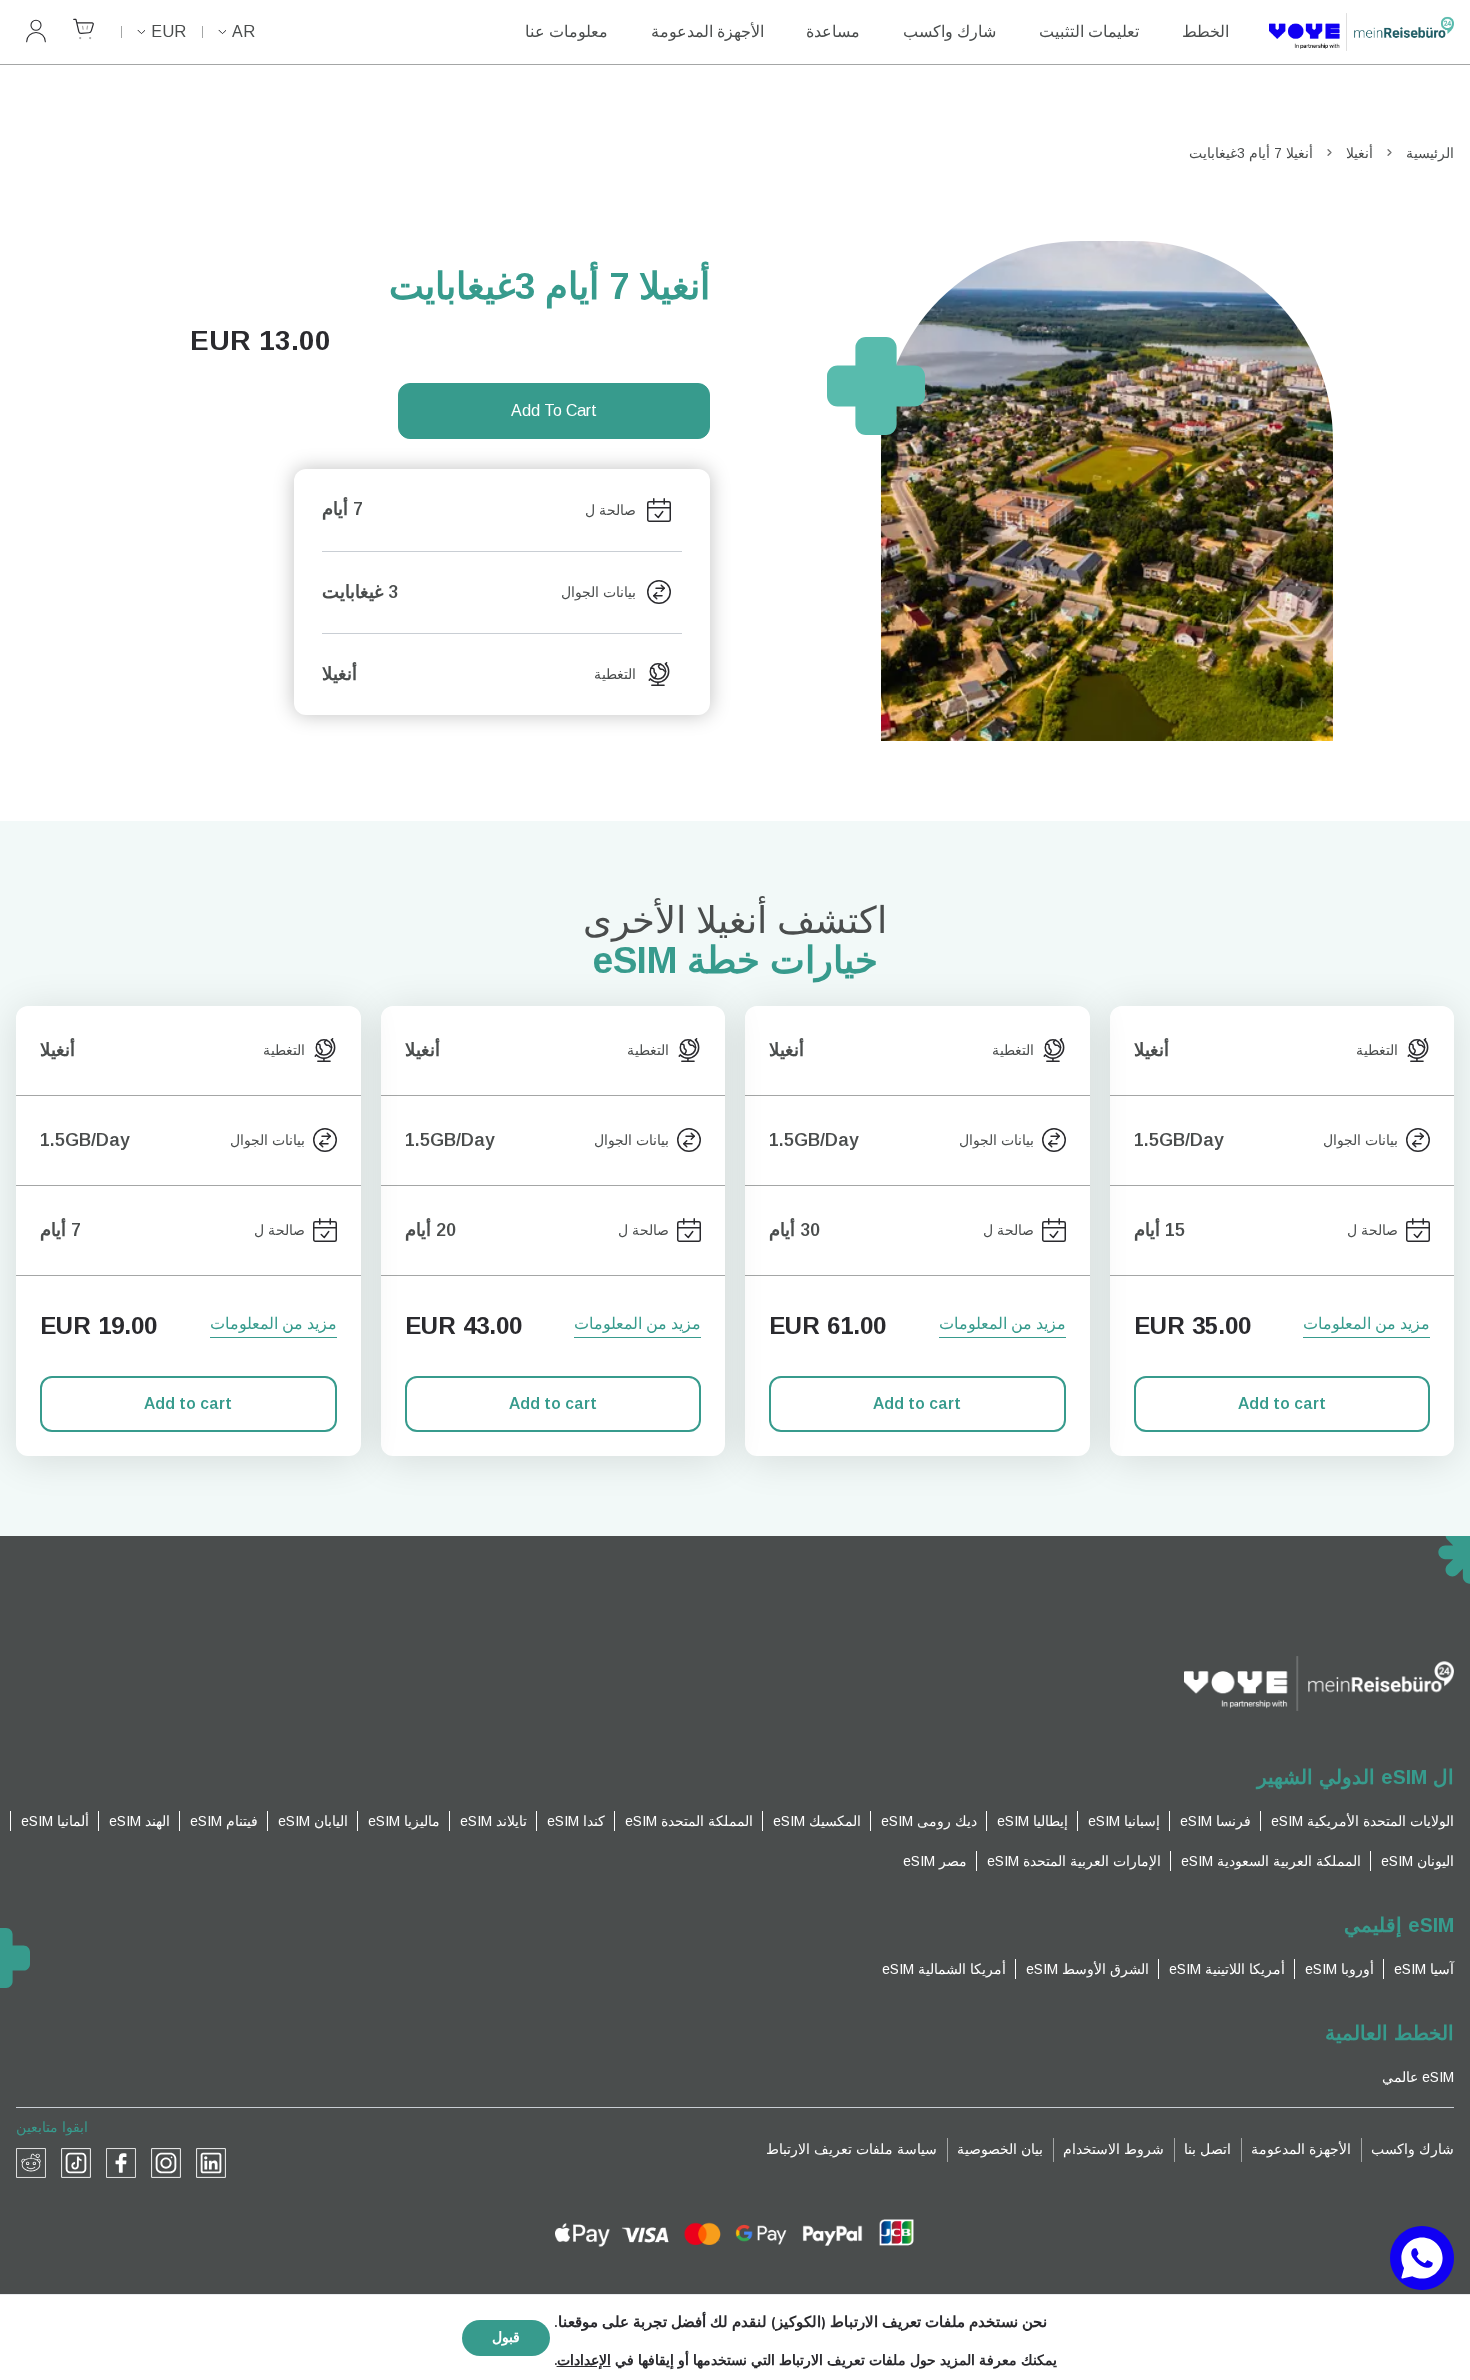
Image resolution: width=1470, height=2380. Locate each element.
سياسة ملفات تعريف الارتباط (851, 2149)
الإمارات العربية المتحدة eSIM (1074, 1861)
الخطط (1205, 31)
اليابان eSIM (313, 1821)
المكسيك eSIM (817, 1821)
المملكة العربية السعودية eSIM (1271, 1861)
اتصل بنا (1207, 2149)
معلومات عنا (566, 31)
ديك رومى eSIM (929, 1821)
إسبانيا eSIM (1124, 1821)
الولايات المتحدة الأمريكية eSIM (1362, 1821)
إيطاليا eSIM (1032, 1821)
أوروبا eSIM (1339, 1969)
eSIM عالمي (1418, 2077)
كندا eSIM (576, 1821)
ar (243, 31)
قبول (506, 2337)
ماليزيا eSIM (404, 1821)
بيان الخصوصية (1000, 2149)
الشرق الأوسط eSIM (1087, 1969)
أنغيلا (1359, 153)
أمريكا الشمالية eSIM (944, 1969)
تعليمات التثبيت (1089, 31)
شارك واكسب (949, 31)
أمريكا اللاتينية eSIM (1227, 1969)
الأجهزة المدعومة (707, 31)
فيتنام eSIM (224, 1821)
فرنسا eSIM (1215, 1821)
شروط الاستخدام (1113, 2149)
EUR (168, 31)
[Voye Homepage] (1361, 32)
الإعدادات (584, 2361)
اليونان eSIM (1417, 1861)
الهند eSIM (139, 1821)
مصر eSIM (935, 1861)
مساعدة (833, 31)
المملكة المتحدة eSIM (689, 1821)
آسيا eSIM (1424, 1969)
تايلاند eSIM (493, 1821)
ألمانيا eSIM (55, 1821)
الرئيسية (1430, 153)
